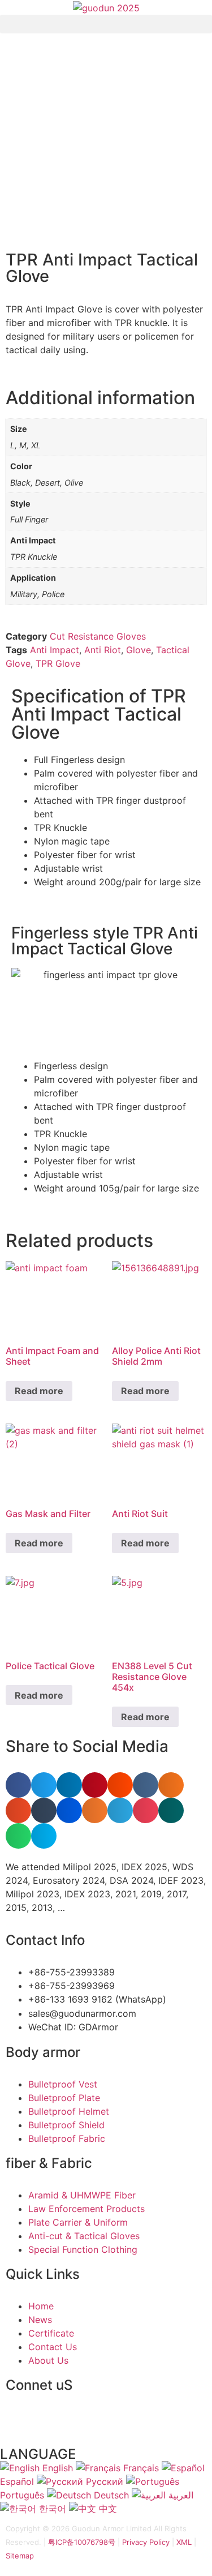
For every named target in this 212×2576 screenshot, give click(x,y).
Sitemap (20, 2556)
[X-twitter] (113, 2424)
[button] (106, 24)
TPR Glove (58, 663)
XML (184, 2542)
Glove (139, 650)
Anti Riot (103, 650)
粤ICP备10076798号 (82, 2542)
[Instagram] (144, 2424)
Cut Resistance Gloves (98, 636)
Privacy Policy (146, 2542)
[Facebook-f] (82, 2424)
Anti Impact (55, 650)
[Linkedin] (51, 2424)
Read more (39, 1391)
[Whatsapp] (20, 2424)
